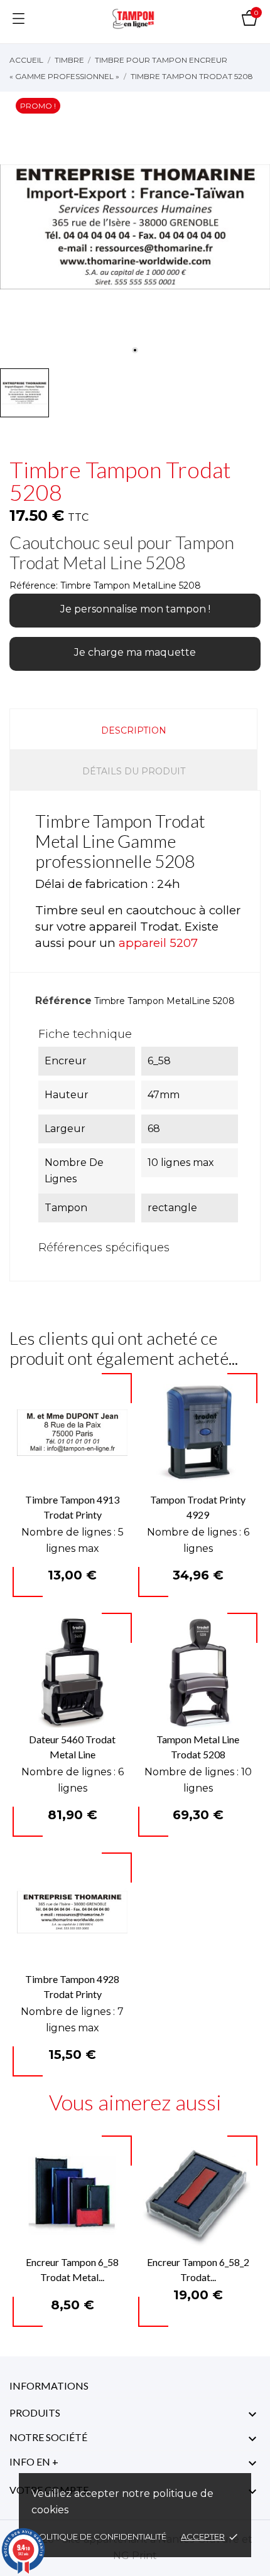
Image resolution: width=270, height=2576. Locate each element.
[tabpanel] (135, 227)
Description (134, 730)
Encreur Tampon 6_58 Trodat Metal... (72, 2269)
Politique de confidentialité (101, 2536)
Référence (63, 1001)
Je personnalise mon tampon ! (135, 609)
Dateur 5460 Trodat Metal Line (72, 1747)
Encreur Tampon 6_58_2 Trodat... (198, 2269)
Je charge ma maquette (135, 652)
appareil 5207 (158, 943)
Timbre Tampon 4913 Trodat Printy (72, 1507)
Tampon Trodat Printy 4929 (198, 1507)
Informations (49, 2386)
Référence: (34, 585)
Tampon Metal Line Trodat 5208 (198, 1747)
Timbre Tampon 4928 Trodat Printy (72, 1986)
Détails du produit (134, 771)
